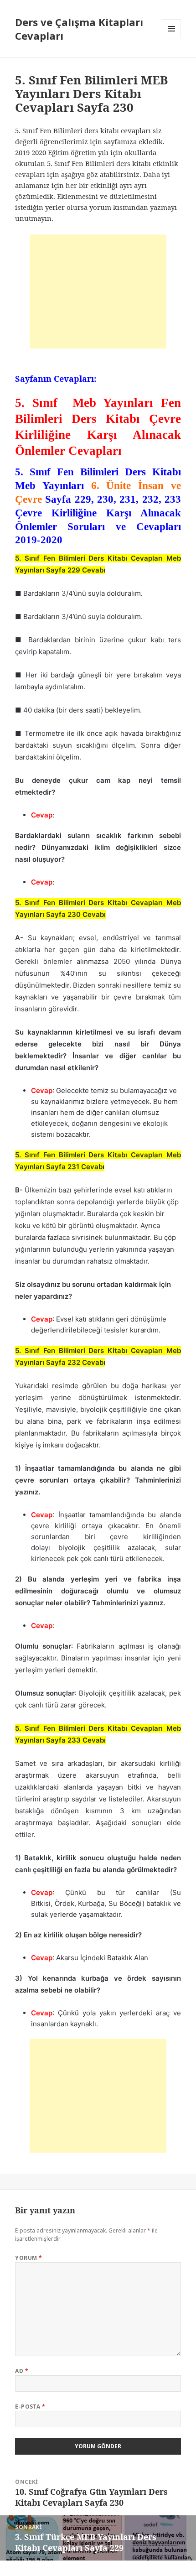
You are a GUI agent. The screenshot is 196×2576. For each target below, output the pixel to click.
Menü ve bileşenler (172, 38)
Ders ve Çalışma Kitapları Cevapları (79, 29)
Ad (22, 2371)
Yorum (28, 2258)
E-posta (30, 2407)
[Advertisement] (98, 291)
